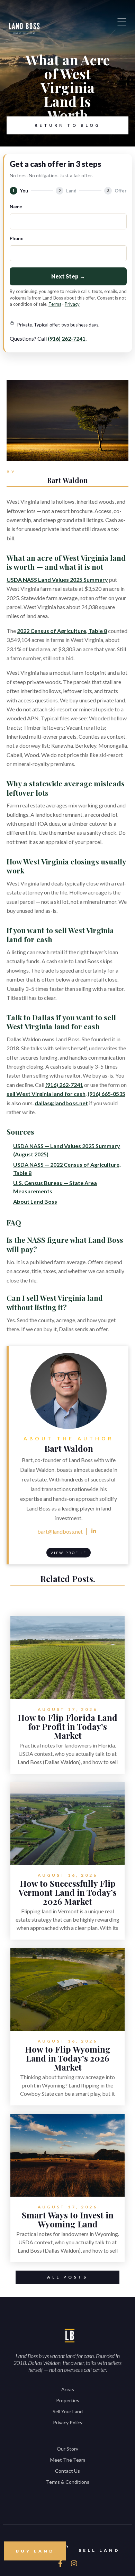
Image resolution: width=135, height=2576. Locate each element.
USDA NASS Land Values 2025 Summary (57, 580)
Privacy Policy (68, 2422)
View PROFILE (69, 1553)
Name (16, 207)
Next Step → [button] (68, 276)
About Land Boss (35, 1201)
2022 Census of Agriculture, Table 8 (62, 631)
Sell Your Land (68, 2411)
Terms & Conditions (68, 2482)
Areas (68, 2389)
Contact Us (67, 2471)
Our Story (67, 2449)
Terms (55, 304)
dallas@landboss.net (61, 1103)
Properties (68, 2400)
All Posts (67, 2277)
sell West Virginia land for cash (46, 1094)
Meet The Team (68, 2460)
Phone (17, 238)
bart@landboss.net (60, 1531)
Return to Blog (67, 125)
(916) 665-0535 (106, 1094)
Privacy (72, 304)
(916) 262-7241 (67, 338)
